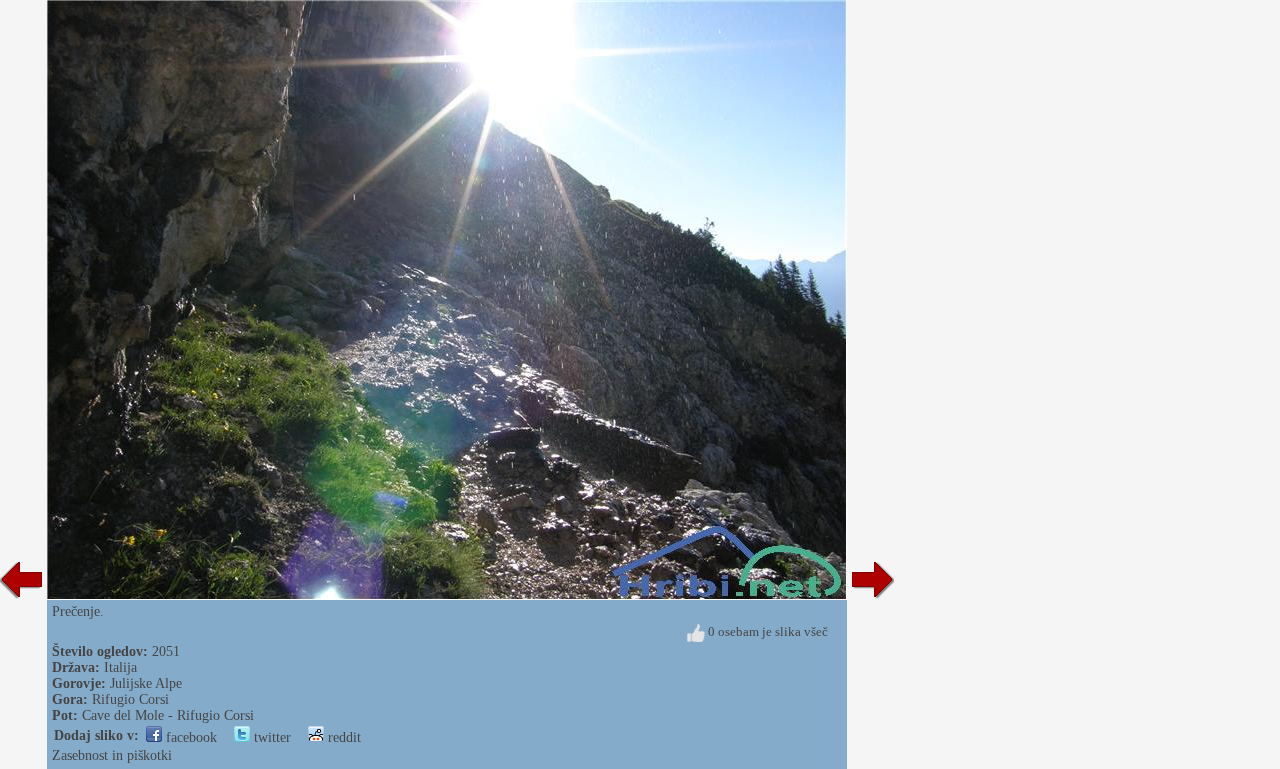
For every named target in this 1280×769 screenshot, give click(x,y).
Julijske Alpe (146, 683)
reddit (342, 737)
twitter (270, 737)
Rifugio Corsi (130, 699)
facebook (189, 737)
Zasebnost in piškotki (112, 755)
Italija (120, 667)
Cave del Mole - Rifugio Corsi (168, 715)
